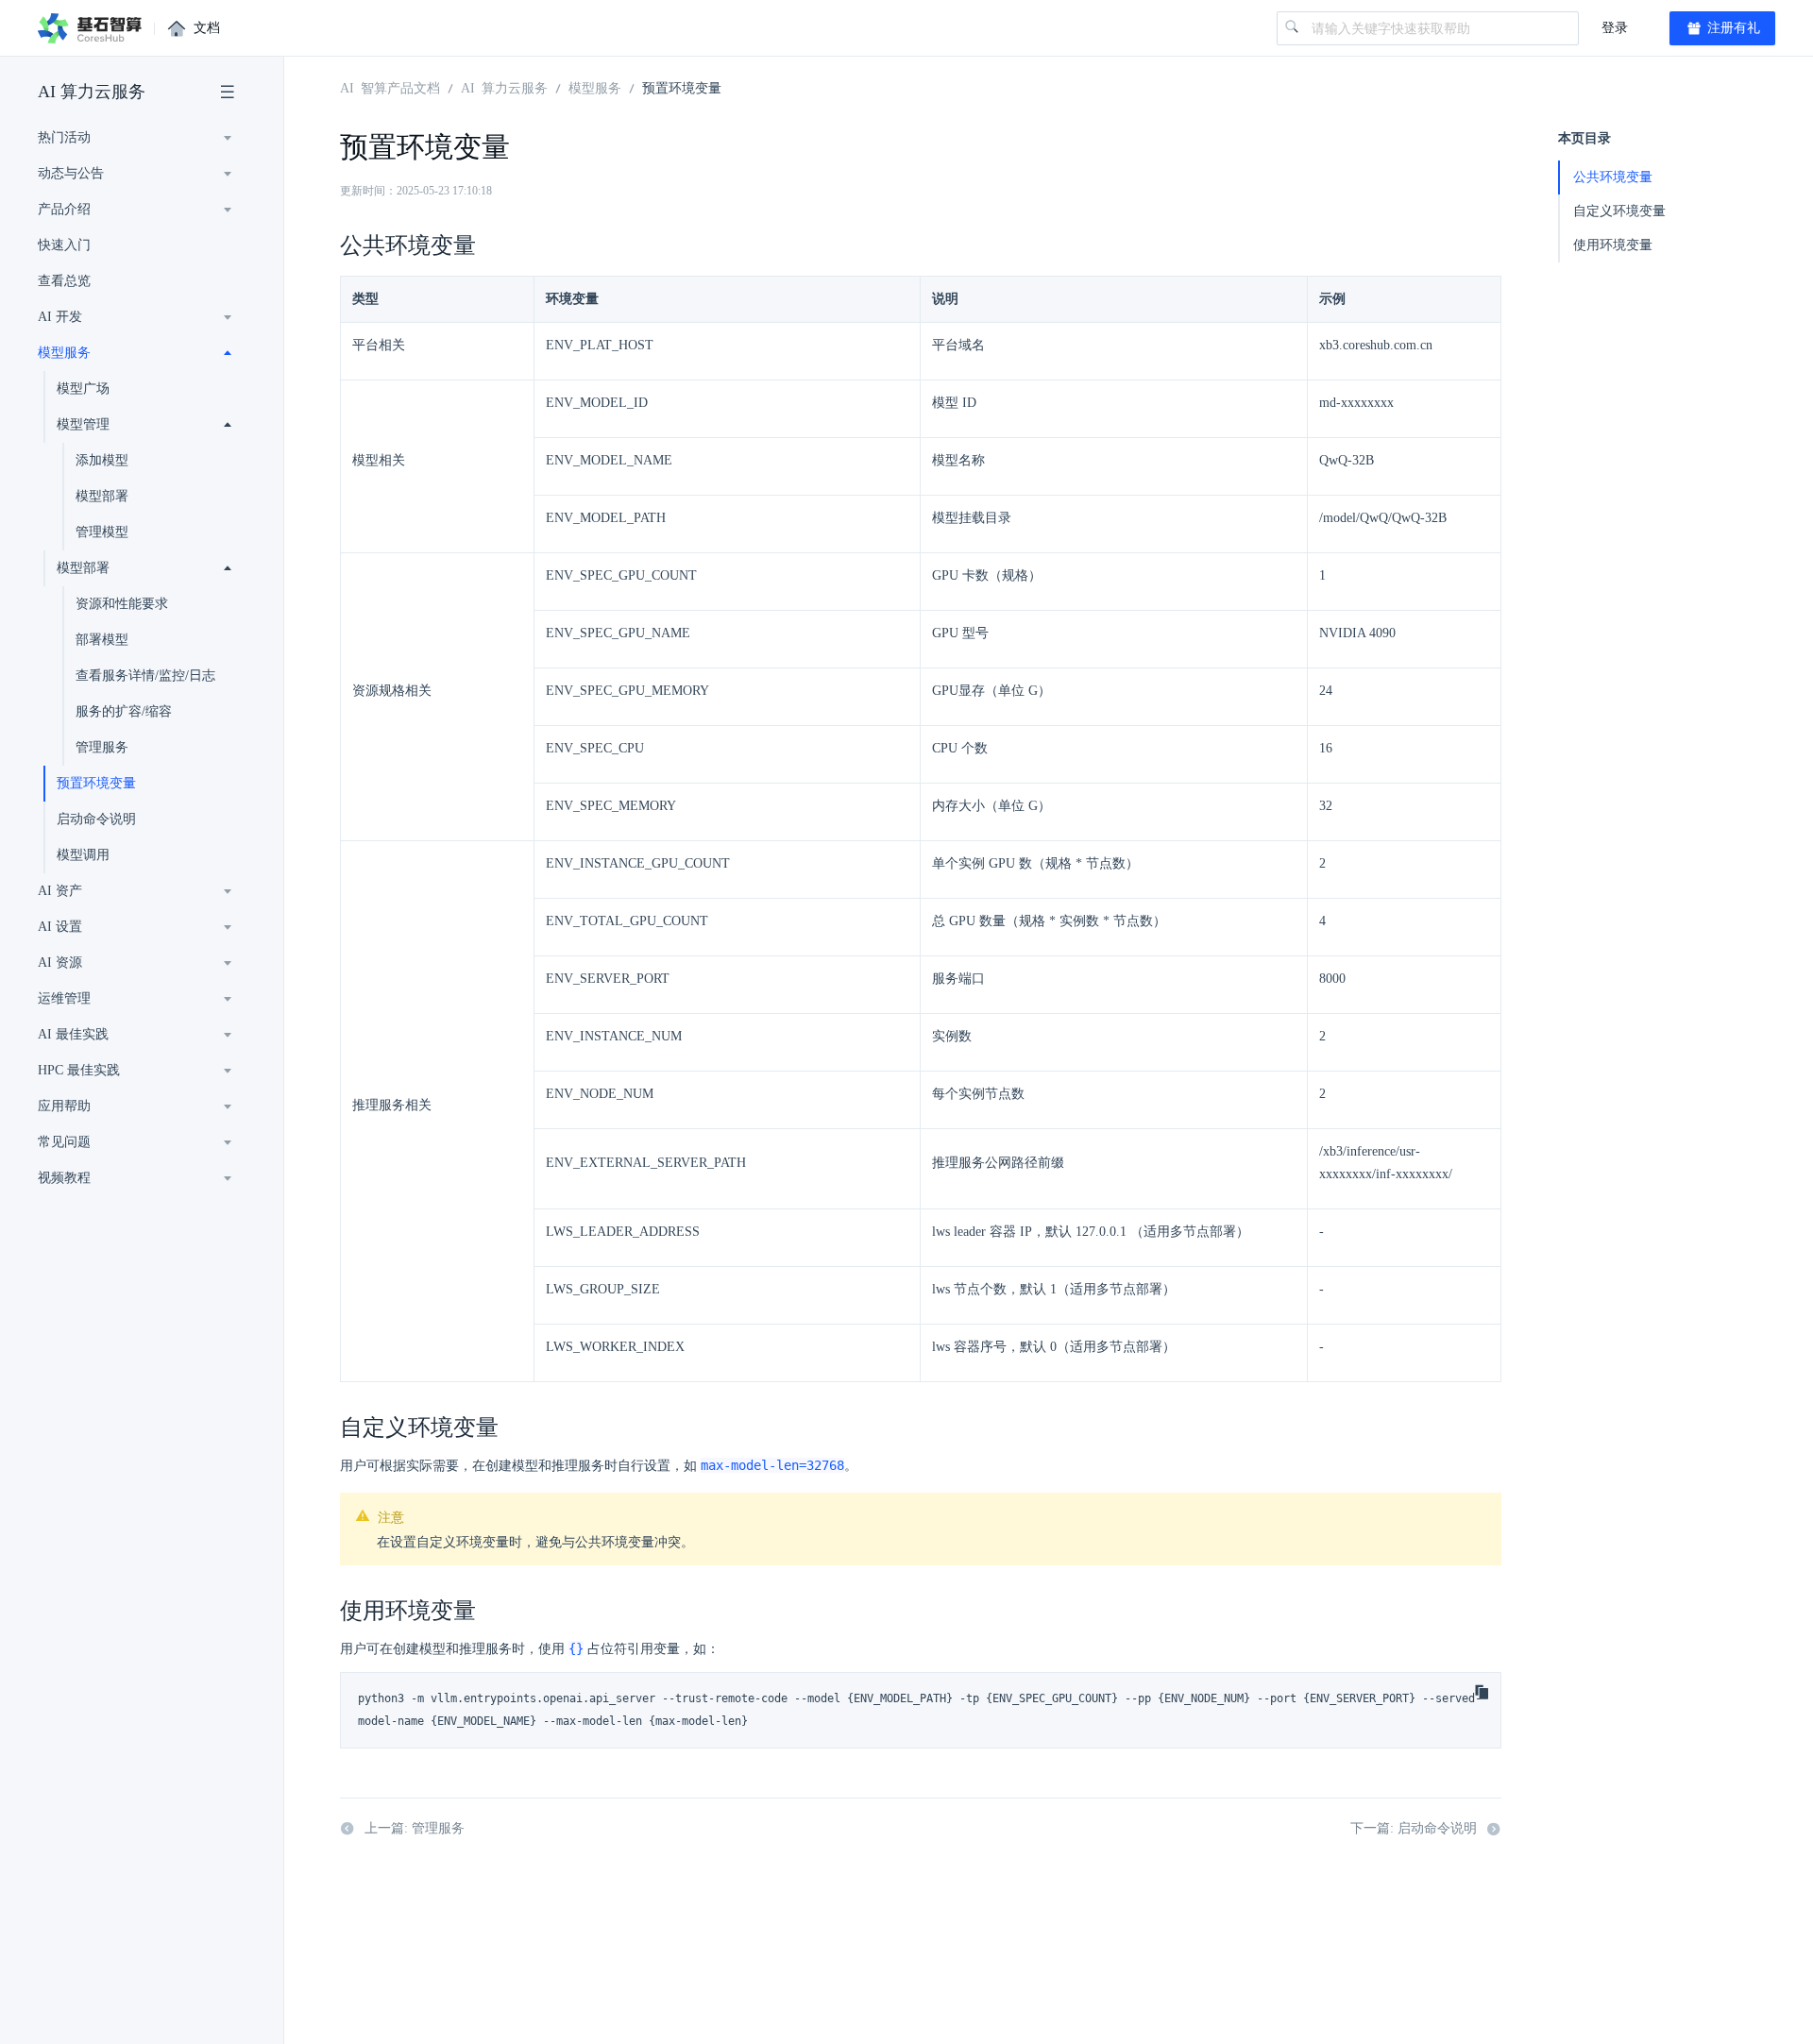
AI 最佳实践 (73, 1034)
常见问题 (64, 1142)
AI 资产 (60, 891)
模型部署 (102, 496)
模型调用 (83, 855)
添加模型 (102, 460)
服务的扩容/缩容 (124, 711)
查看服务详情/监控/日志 (145, 676)
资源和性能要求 (122, 604)
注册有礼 (1732, 28)
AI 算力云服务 (92, 92)
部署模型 (102, 640)
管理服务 (102, 747)
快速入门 (64, 245)
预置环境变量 (96, 783)
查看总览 (64, 281)
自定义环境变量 (1619, 211)
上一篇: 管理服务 (415, 1828)
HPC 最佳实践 (79, 1070)
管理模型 (102, 532)
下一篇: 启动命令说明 (1414, 1828)
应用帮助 (64, 1106)
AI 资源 (60, 963)
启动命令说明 (96, 819)
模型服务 (64, 353)
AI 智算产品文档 (390, 87)
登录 (1615, 28)
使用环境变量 (1613, 245)
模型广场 (83, 389)
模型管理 (83, 424)
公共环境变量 (1613, 177)
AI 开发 (60, 317)
